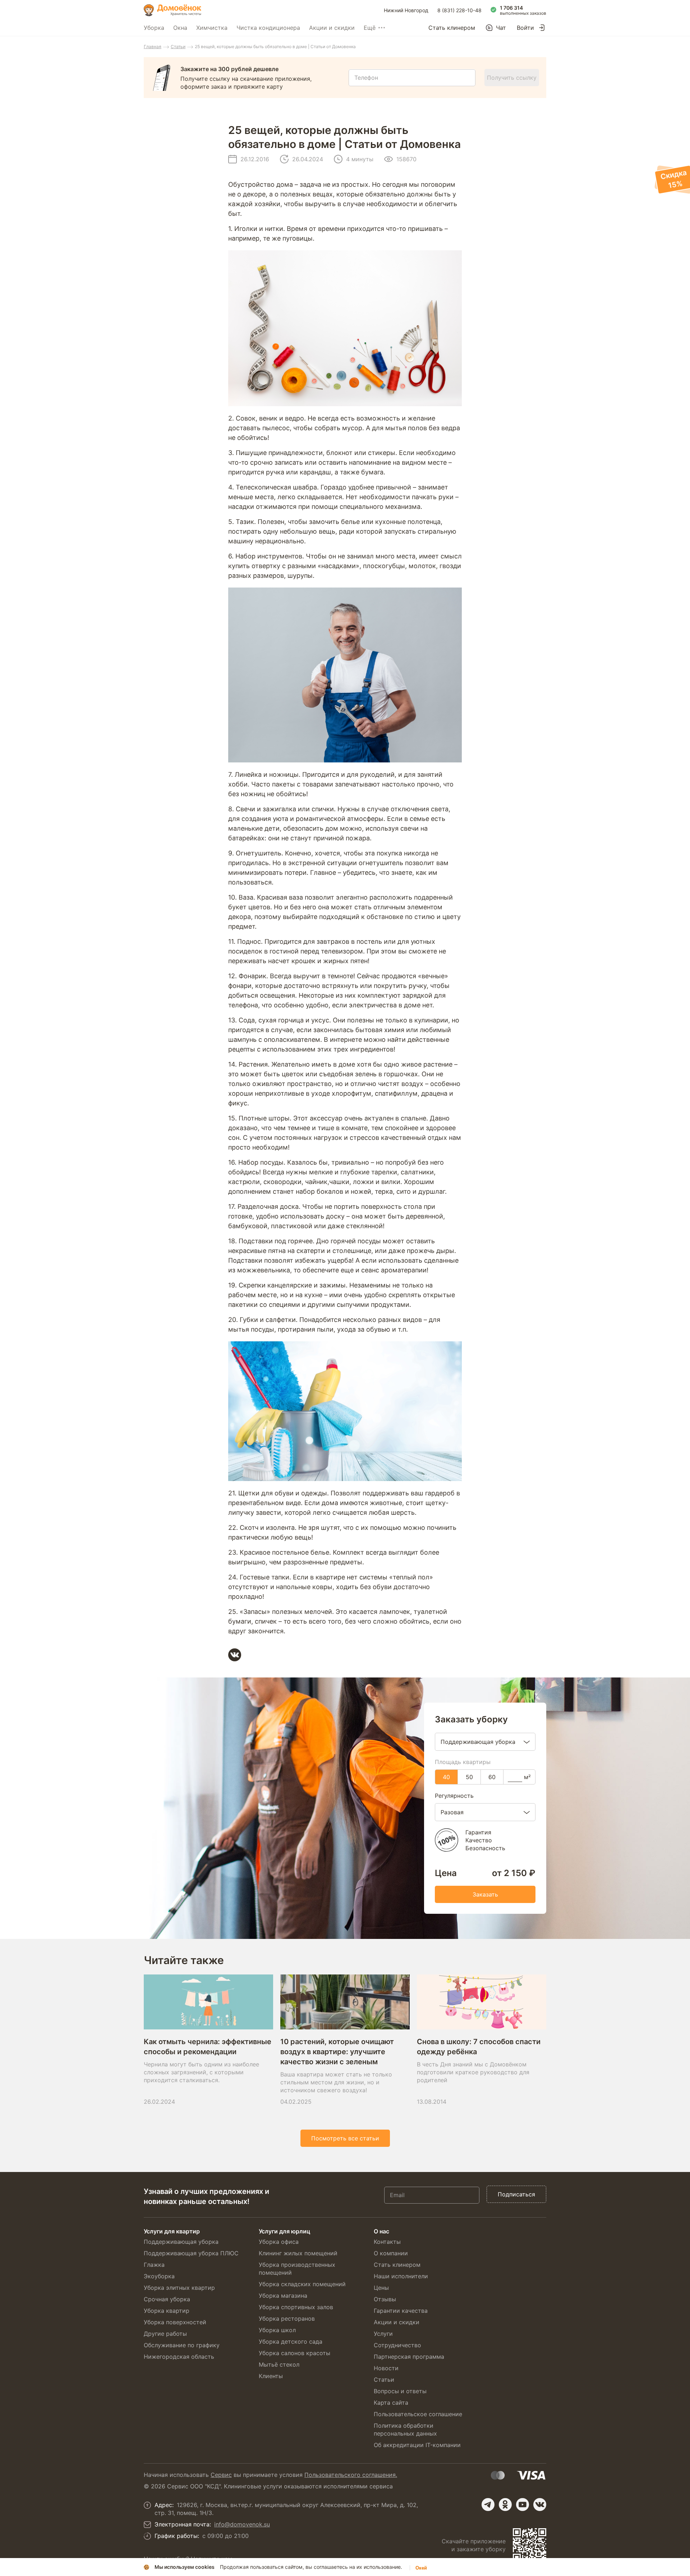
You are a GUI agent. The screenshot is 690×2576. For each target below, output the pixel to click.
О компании (391, 2253)
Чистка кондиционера (268, 28)
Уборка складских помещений (302, 2284)
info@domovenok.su (242, 2524)
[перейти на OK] (505, 2505)
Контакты (387, 2242)
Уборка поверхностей (175, 2322)
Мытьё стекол (279, 2364)
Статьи (178, 47)
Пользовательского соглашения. (351, 2475)
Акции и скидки (332, 28)
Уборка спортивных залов (296, 2307)
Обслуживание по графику (182, 2345)
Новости (386, 2368)
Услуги (383, 2334)
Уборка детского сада (291, 2341)
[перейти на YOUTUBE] (523, 2505)
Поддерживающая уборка (181, 2242)
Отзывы (385, 2299)
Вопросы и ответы (400, 2391)
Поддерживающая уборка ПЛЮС (191, 2253)
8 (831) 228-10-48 (459, 10)
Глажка (154, 2265)
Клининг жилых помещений (298, 2253)
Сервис (221, 2475)
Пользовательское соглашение (418, 2414)
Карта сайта (391, 2403)
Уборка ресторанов (287, 2319)
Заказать (485, 1894)
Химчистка (212, 28)
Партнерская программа (409, 2357)
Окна (180, 28)
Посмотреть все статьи (345, 2138)
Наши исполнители (401, 2276)
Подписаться (516, 2194)
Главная (153, 47)
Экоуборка (159, 2276)
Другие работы (165, 2334)
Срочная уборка (167, 2299)
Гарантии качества (401, 2311)
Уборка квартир (167, 2311)
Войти (525, 28)
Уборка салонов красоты (295, 2353)
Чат (501, 28)
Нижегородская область (179, 2357)
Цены (381, 2288)
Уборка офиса (279, 2242)
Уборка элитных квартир (179, 2288)
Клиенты (271, 2376)
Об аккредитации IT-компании (417, 2445)
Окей (421, 2568)
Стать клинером (452, 28)
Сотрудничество (397, 2345)
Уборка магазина (283, 2296)
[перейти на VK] (540, 2505)
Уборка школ (277, 2330)
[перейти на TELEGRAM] (488, 2505)
